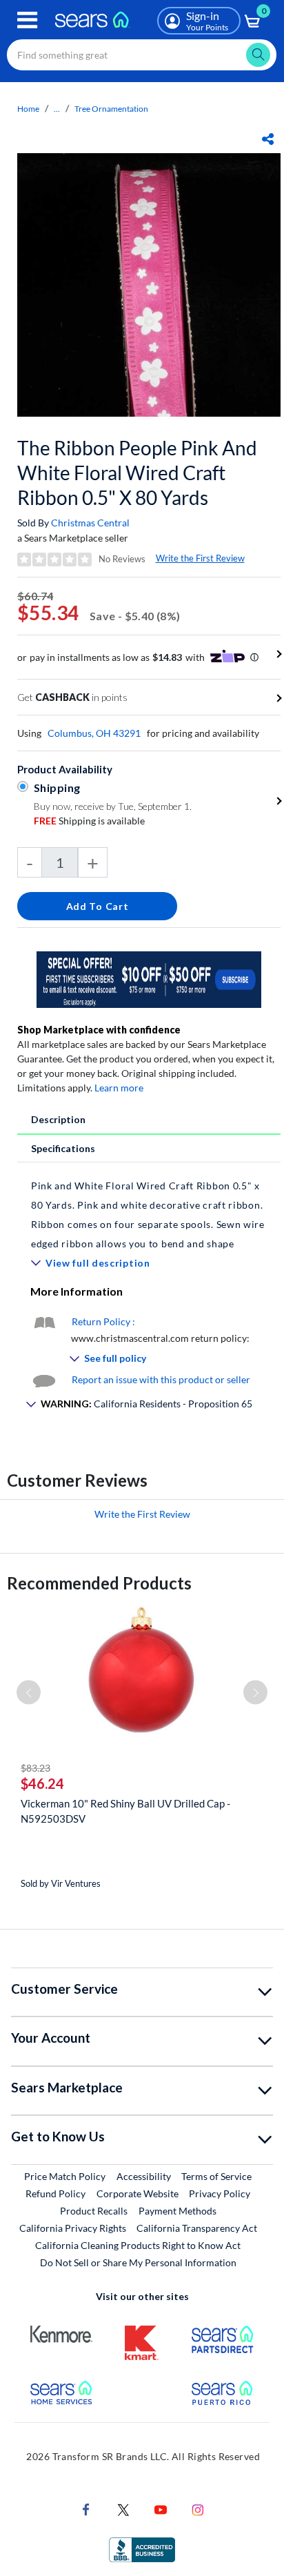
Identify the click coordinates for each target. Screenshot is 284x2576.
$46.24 (42, 1783)
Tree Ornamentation (111, 109)
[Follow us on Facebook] (86, 2509)
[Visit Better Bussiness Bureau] (142, 2549)
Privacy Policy (220, 2193)
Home (28, 109)
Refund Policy (55, 2193)
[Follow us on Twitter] (123, 2509)
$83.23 (35, 1768)
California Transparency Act (197, 2228)
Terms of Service (216, 2176)
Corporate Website (138, 2193)
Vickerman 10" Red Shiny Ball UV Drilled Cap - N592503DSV (125, 1811)
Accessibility (144, 2176)
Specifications (63, 1148)
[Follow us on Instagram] (198, 2509)
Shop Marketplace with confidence (99, 1030)
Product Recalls (94, 2211)
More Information (77, 1291)
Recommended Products (99, 1583)
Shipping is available (89, 821)
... (57, 109)
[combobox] (142, 55)
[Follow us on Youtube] (161, 2509)
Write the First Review (200, 558)
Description (58, 1119)
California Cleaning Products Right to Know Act (138, 2245)
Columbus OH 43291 (94, 733)
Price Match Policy (65, 2176)
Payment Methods (177, 2211)
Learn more (119, 1088)
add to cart (98, 906)
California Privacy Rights (73, 2228)
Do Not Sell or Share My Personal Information (138, 2262)
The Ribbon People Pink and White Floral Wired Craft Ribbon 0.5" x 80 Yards (137, 473)
